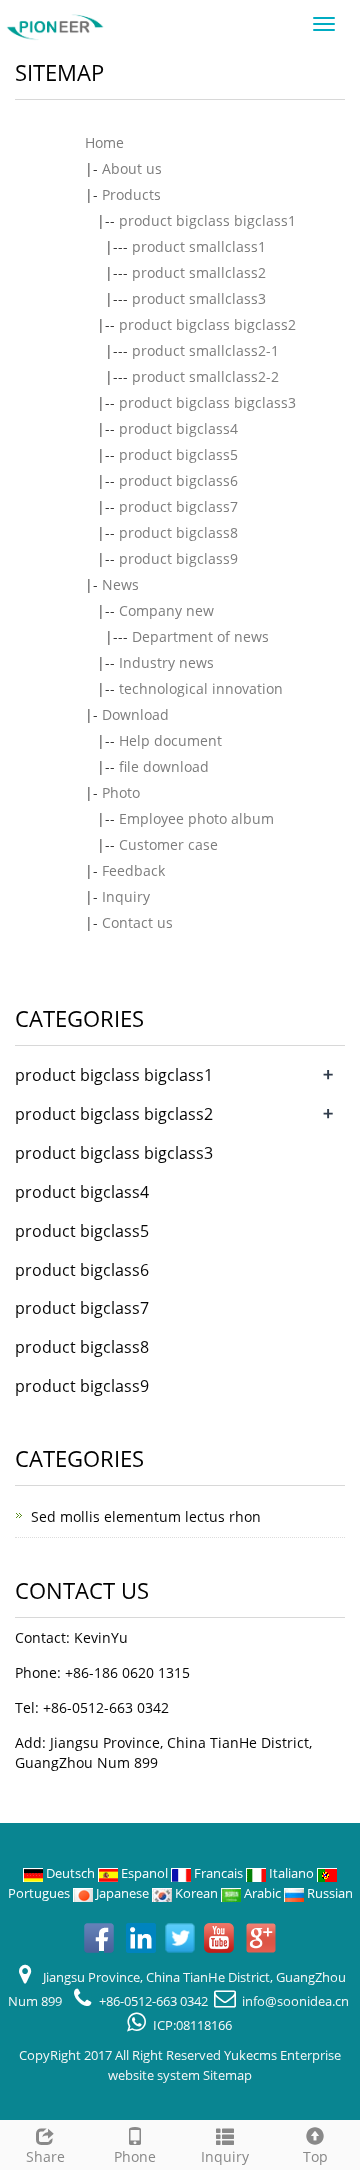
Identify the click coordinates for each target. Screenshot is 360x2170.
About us (132, 168)
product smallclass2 (199, 272)
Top (315, 2156)
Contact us (137, 922)
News (120, 584)
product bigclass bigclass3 (207, 402)
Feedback (133, 870)
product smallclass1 (199, 246)
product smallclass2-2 (205, 376)
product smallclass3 (199, 298)
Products (131, 194)
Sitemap (227, 2075)
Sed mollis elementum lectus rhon (146, 1516)
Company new (166, 610)
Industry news (166, 662)
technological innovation (201, 688)
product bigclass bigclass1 (207, 220)
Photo (121, 792)
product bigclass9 (178, 558)
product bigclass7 (178, 506)
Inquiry (126, 896)
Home (104, 142)
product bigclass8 (178, 532)
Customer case (168, 844)
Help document (170, 740)
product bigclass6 (178, 480)
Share (45, 2156)
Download (135, 714)
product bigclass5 (178, 454)
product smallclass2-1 (205, 350)
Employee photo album (196, 818)
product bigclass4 (178, 428)
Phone (135, 2156)
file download (164, 766)
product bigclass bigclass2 (207, 324)
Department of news (200, 636)
